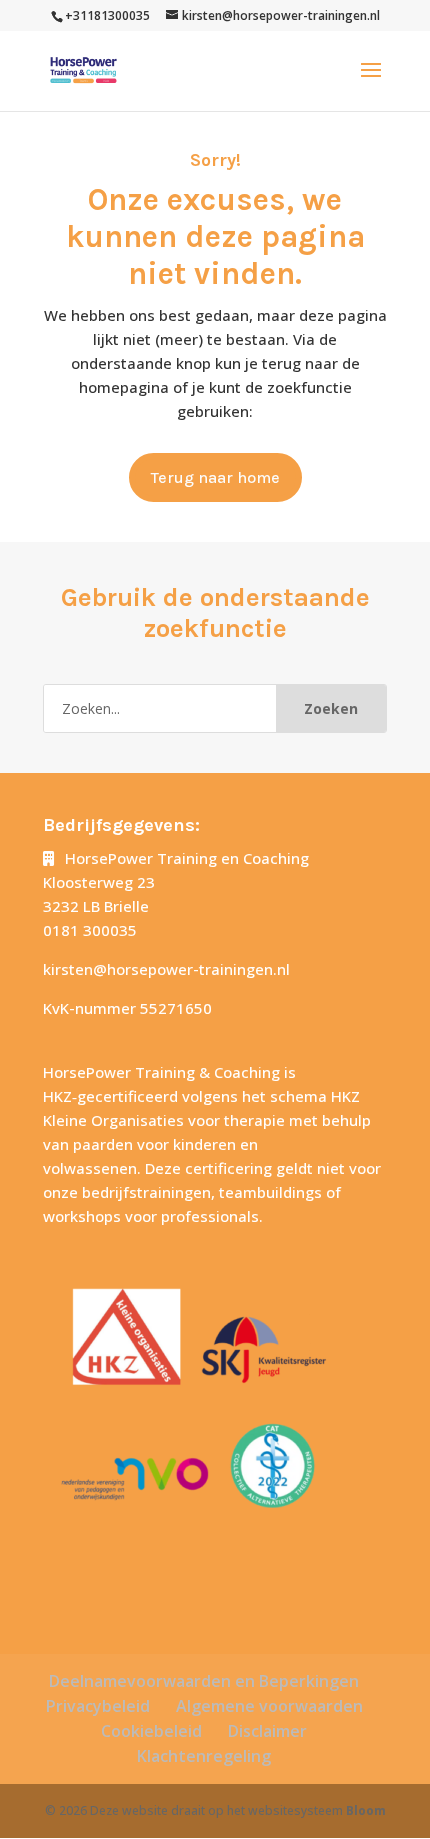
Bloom (366, 1810)
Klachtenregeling (204, 1756)
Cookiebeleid (151, 1731)
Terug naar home (215, 477)
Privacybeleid (98, 1706)
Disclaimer (267, 1731)
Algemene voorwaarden (269, 1706)
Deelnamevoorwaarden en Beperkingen (204, 1681)
